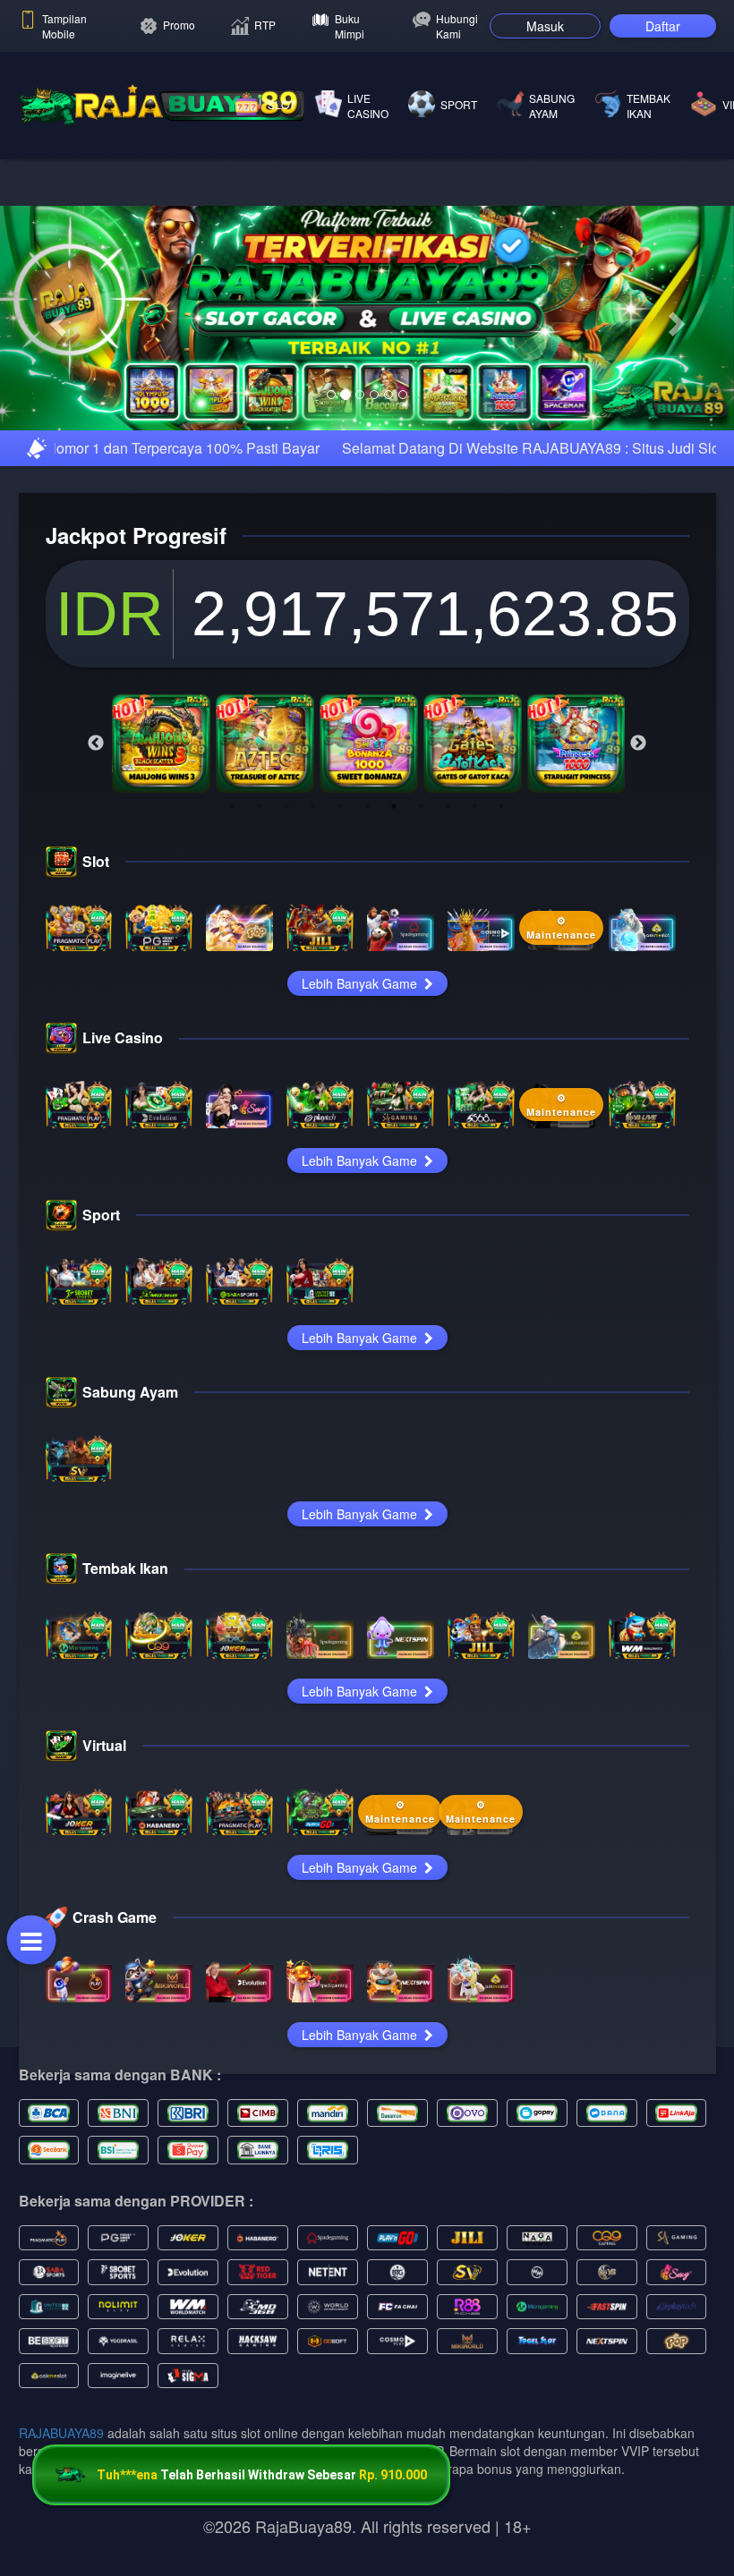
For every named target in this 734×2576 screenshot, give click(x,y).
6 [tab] (367, 925)
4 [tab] (313, 925)
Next (638, 863)
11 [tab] (501, 925)
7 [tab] (394, 925)
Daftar (663, 26)
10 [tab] (474, 925)
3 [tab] (286, 925)
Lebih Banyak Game (361, 1103)
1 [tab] (233, 925)
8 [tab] (421, 925)
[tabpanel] (161, 863)
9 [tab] (448, 925)
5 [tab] (340, 925)
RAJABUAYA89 (61, 2552)
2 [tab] (260, 925)
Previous (96, 863)
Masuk (545, 26)
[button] (55, 378)
